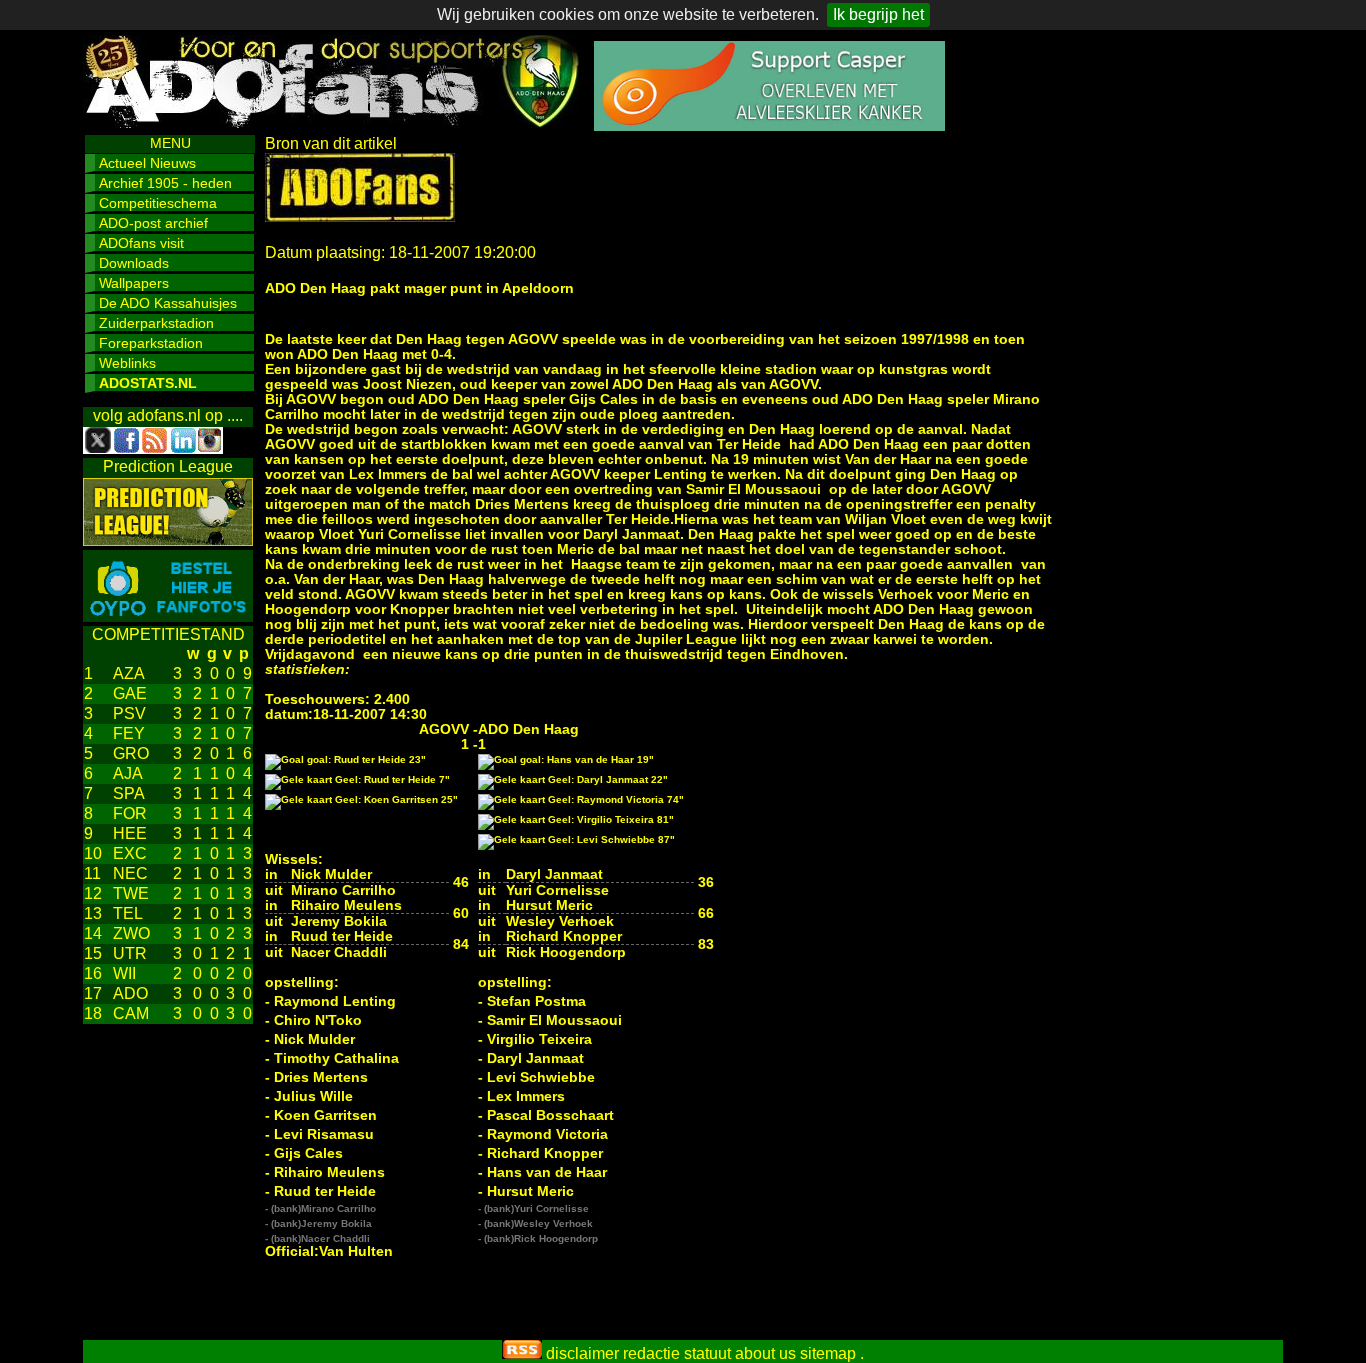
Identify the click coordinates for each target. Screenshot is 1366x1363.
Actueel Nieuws (147, 163)
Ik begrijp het (878, 14)
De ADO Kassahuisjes (168, 303)
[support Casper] (769, 125)
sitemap (828, 1353)
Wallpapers (134, 283)
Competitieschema (158, 203)
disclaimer (582, 1353)
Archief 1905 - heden (165, 183)
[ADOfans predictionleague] (168, 540)
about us (765, 1353)
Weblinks (127, 363)
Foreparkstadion (151, 343)
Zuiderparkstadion (156, 323)
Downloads (134, 263)
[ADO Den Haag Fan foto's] (168, 616)
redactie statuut (677, 1353)
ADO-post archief (153, 223)
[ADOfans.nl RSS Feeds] (522, 1353)
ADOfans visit (141, 243)
